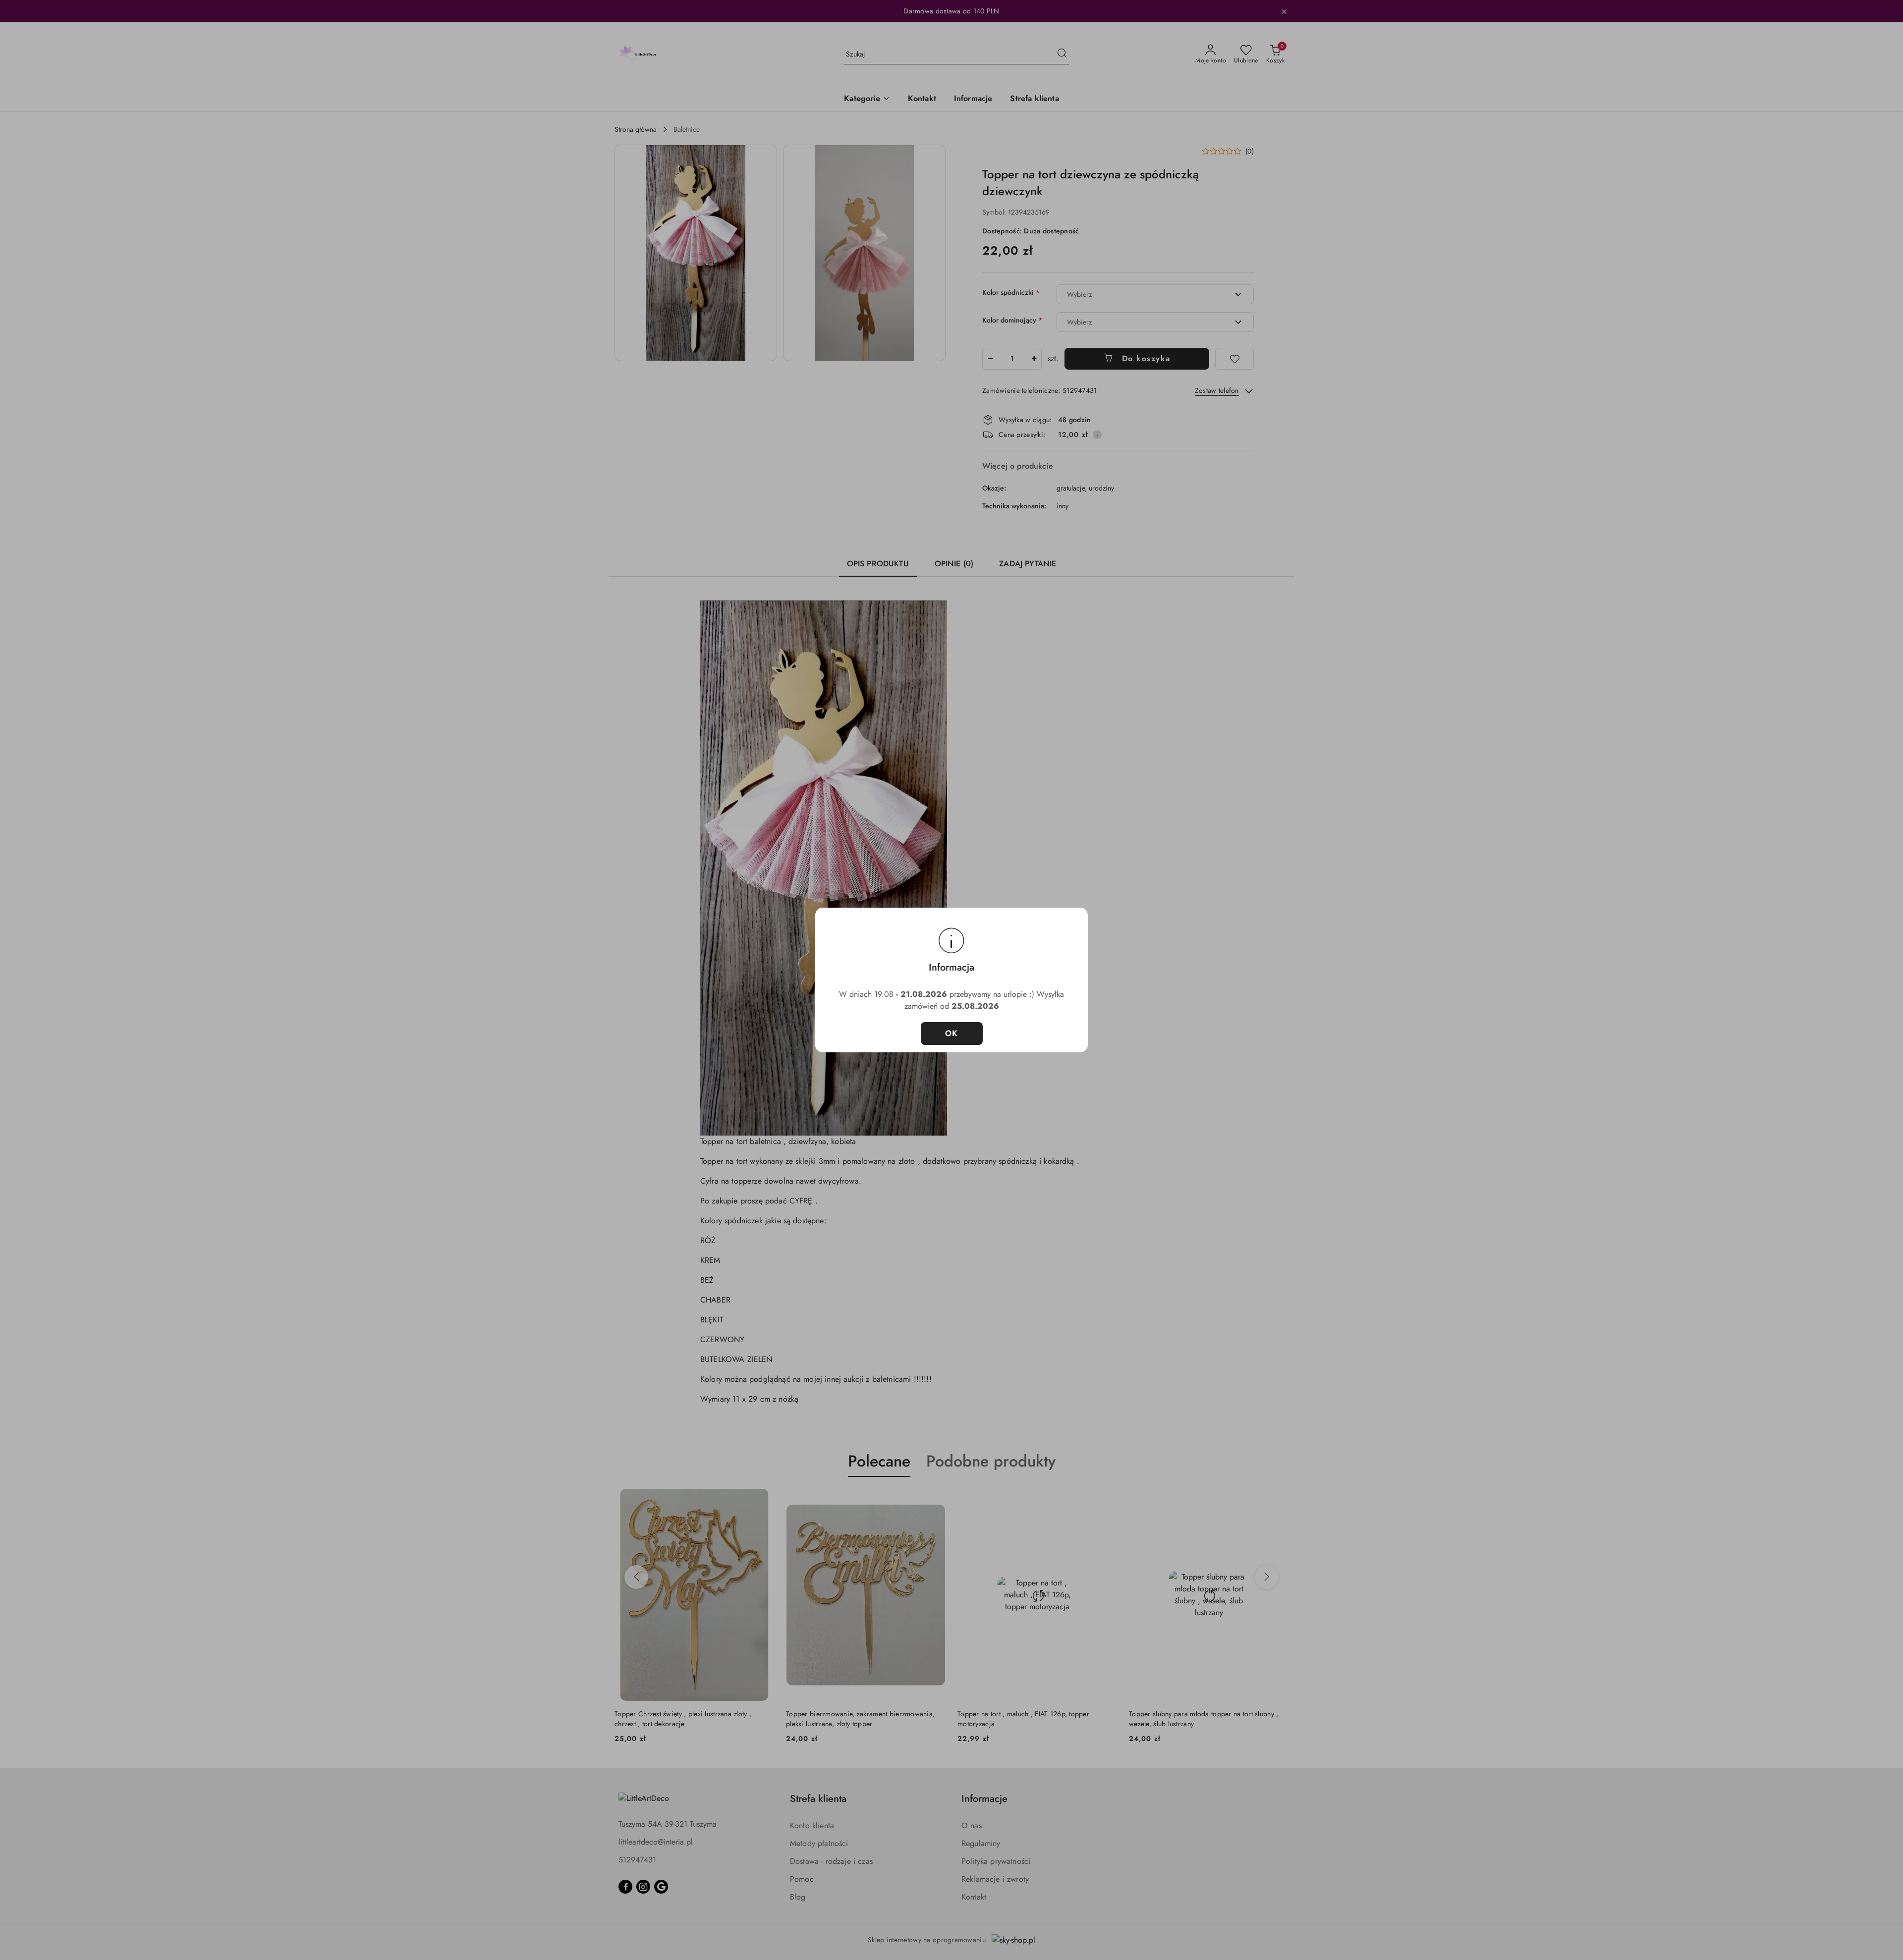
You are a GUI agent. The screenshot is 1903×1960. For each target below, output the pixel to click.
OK (952, 1033)
